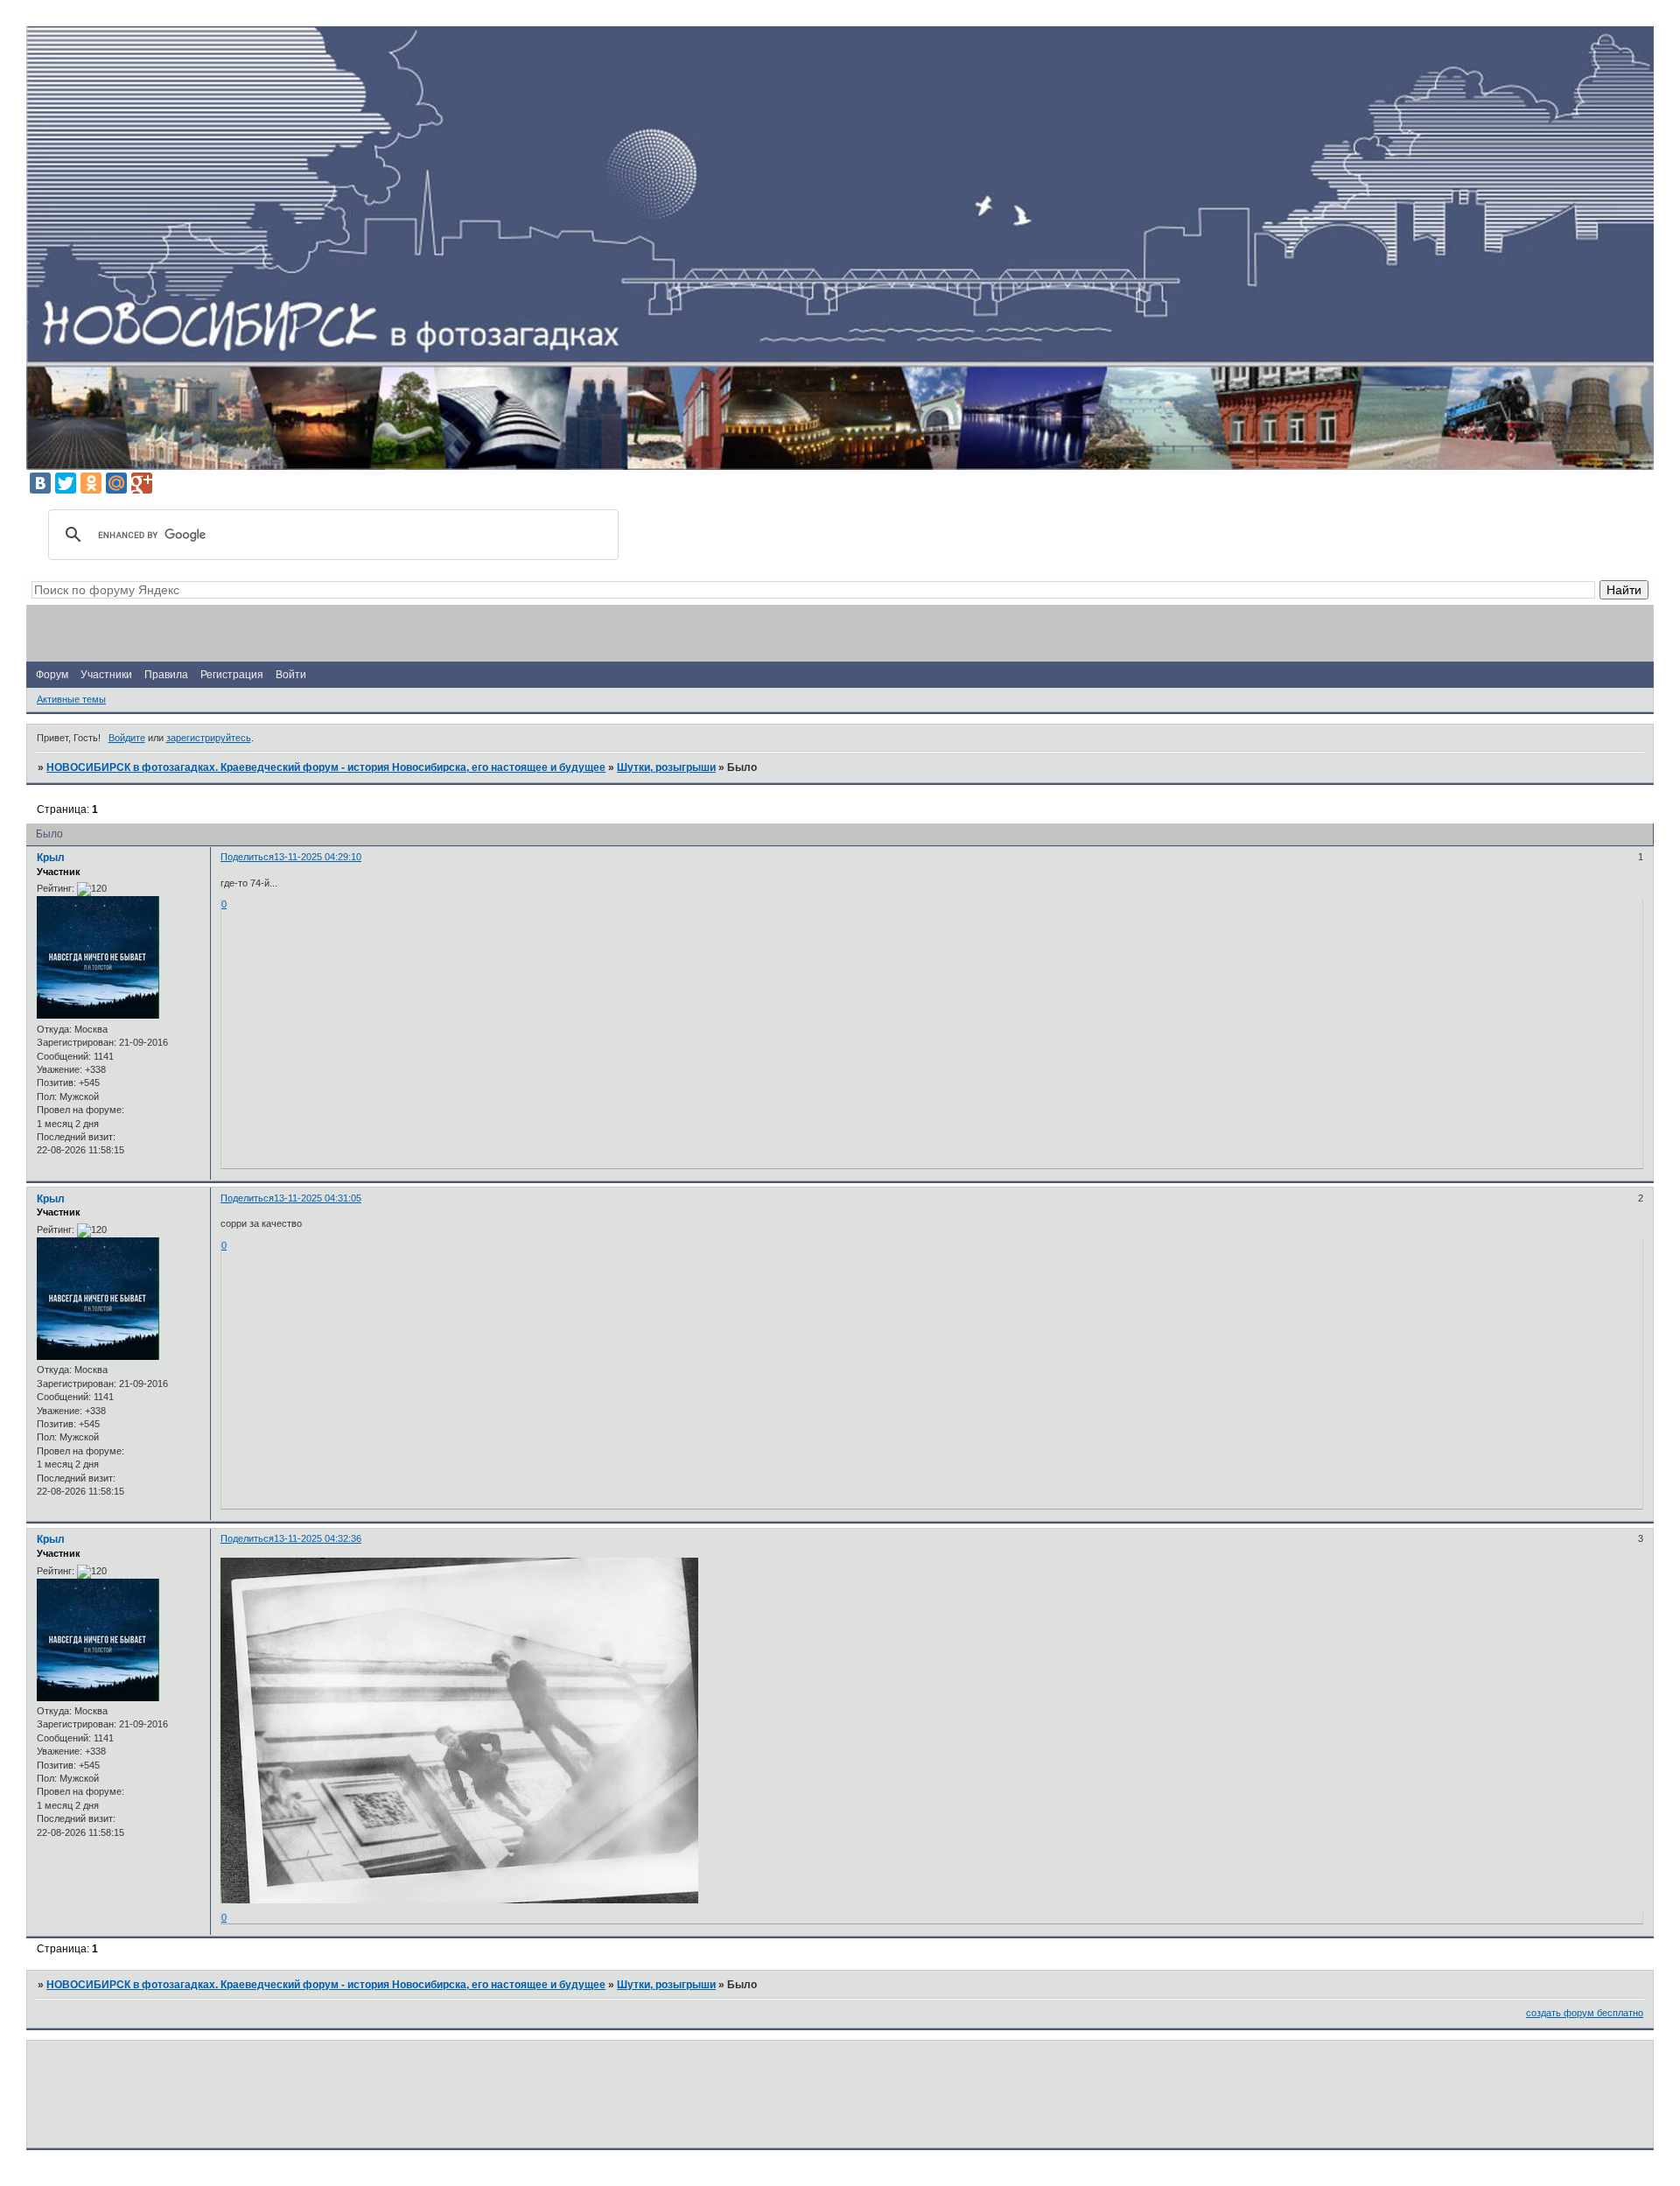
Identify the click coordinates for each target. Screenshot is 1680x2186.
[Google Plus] (142, 483)
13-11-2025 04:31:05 (318, 1198)
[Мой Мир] (116, 483)
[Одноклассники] (91, 483)
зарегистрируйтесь (209, 738)
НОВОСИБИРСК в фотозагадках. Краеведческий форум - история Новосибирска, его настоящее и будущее (326, 767)
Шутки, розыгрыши (666, 767)
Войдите (127, 738)
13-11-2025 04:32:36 (318, 1538)
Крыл (51, 858)
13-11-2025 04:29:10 (318, 857)
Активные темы (71, 699)
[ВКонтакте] (40, 483)
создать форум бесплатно (1585, 2013)
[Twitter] (66, 483)
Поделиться (247, 857)
